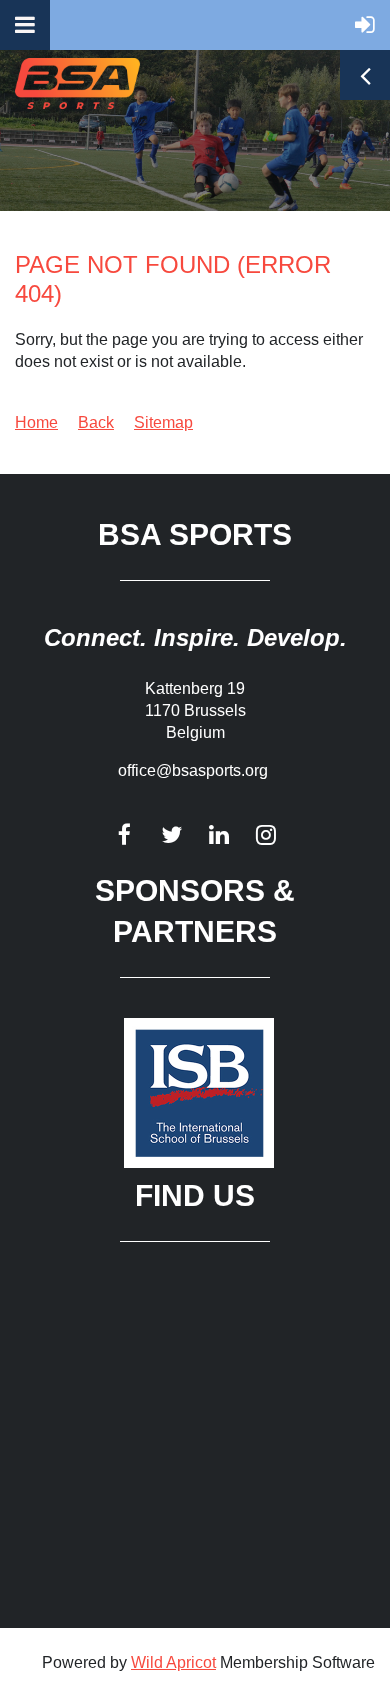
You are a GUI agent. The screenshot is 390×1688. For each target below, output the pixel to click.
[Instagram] (265, 834)
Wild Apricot (173, 1662)
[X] (171, 834)
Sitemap (163, 422)
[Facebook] (124, 834)
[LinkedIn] (218, 834)
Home (36, 422)
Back (96, 422)
